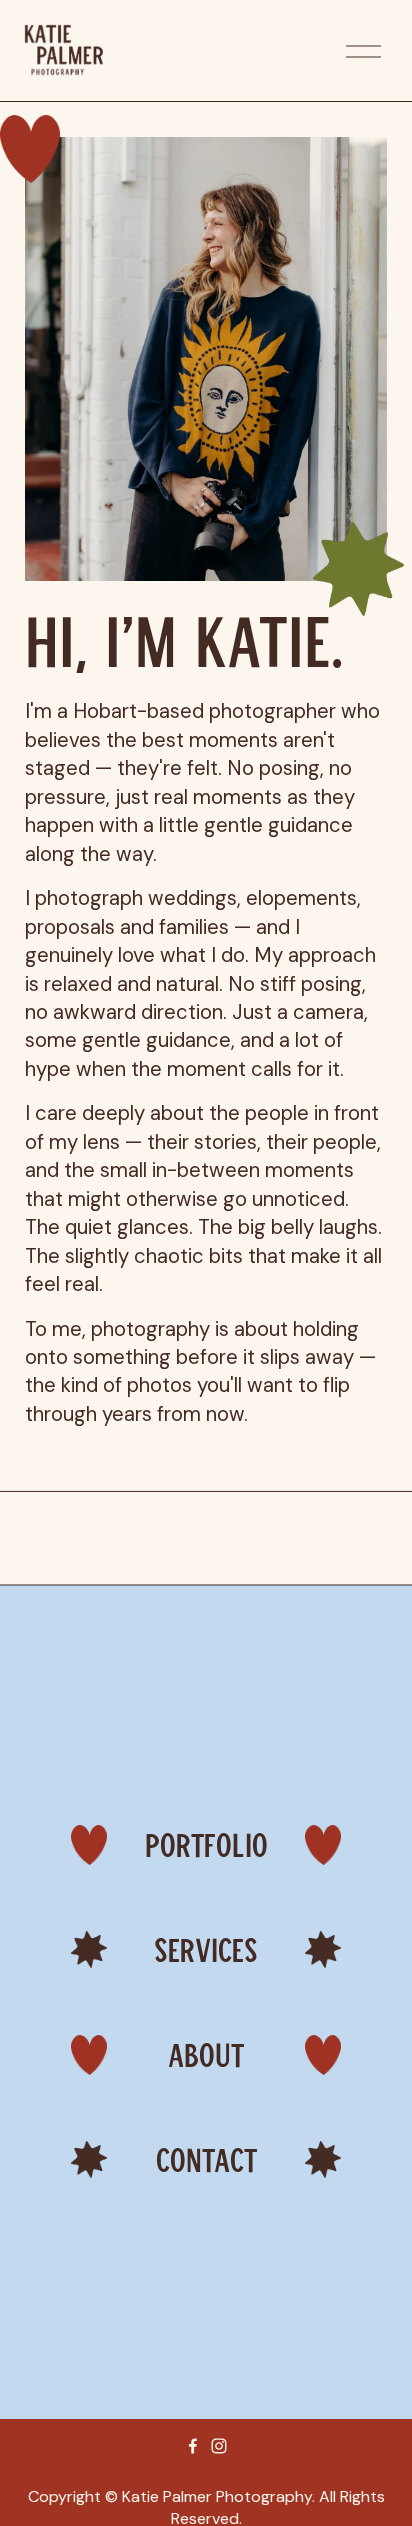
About (206, 2054)
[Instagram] (219, 2446)
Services (206, 1949)
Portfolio (206, 1844)
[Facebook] (193, 2446)
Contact (206, 2159)
